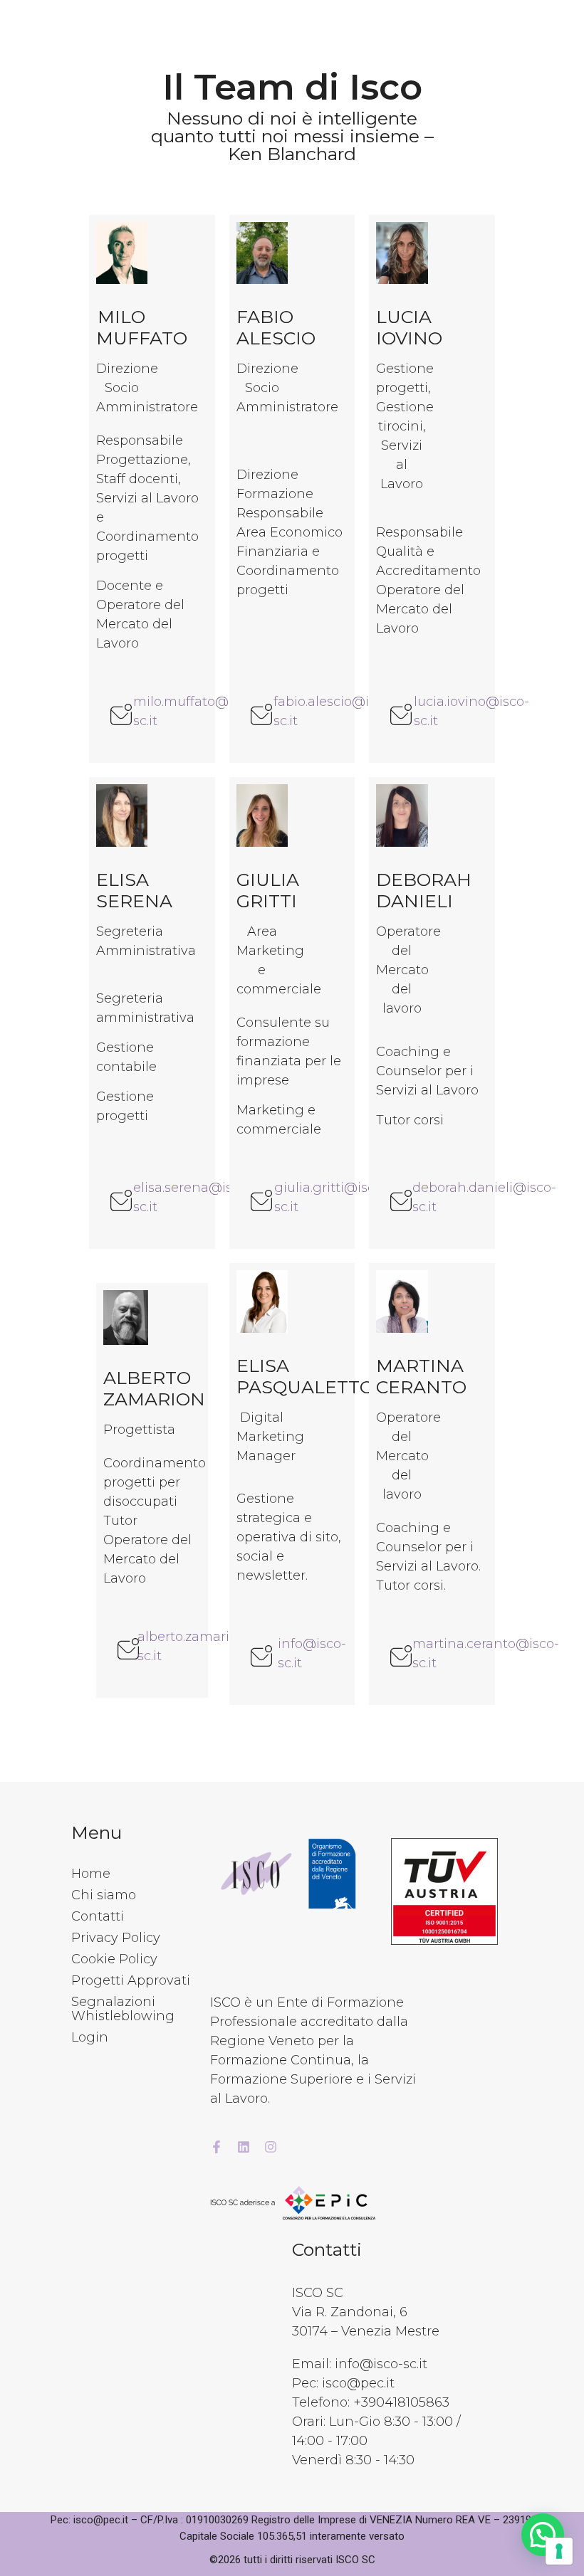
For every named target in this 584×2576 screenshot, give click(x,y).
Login (90, 2037)
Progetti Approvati (131, 1980)
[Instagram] (271, 2147)
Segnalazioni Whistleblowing (123, 2009)
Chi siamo (104, 1895)
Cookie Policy (114, 1959)
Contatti (98, 1916)
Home (91, 1874)
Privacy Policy (116, 1938)
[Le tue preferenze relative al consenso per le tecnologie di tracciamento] (559, 2551)
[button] (543, 2535)
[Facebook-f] (217, 2147)
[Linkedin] (244, 2147)
